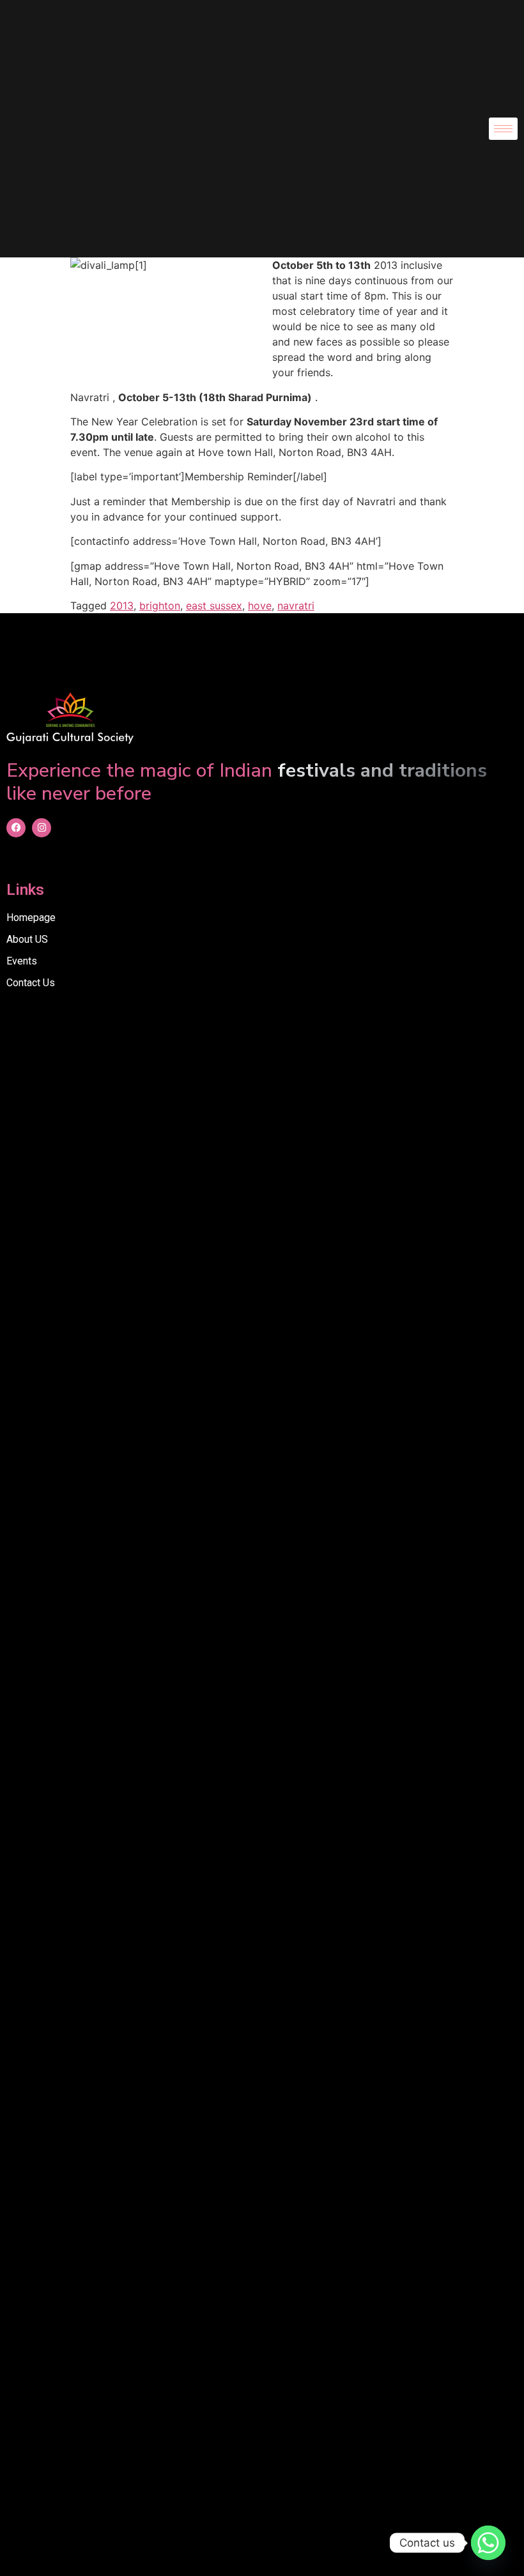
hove (260, 606)
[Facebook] (16, 828)
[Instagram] (42, 828)
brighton (160, 606)
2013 (122, 606)
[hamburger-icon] (503, 129)
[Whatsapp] (488, 2543)
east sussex (214, 606)
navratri (296, 606)
